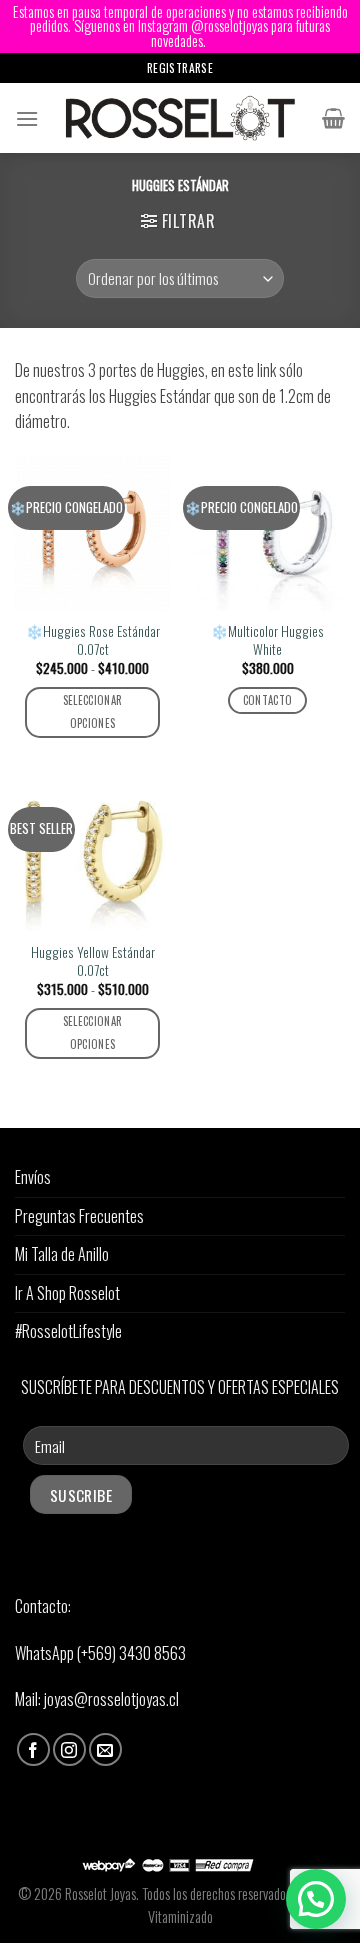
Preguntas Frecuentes (79, 1216)
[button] (316, 1899)
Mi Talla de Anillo (62, 1254)
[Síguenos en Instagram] (69, 1749)
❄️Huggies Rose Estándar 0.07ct (93, 640)
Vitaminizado (180, 1916)
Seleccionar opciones (93, 712)
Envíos (33, 1177)
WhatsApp (46, 1653)
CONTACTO (268, 700)
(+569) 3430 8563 (131, 1653)
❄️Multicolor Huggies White (267, 640)
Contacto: (43, 1606)
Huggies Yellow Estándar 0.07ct (93, 961)
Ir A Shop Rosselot (67, 1293)
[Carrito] (333, 118)
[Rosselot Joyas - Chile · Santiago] (180, 118)
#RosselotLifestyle (68, 1331)
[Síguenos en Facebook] (33, 1749)
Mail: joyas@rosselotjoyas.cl (97, 1699)
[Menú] (27, 118)
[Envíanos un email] (105, 1749)
